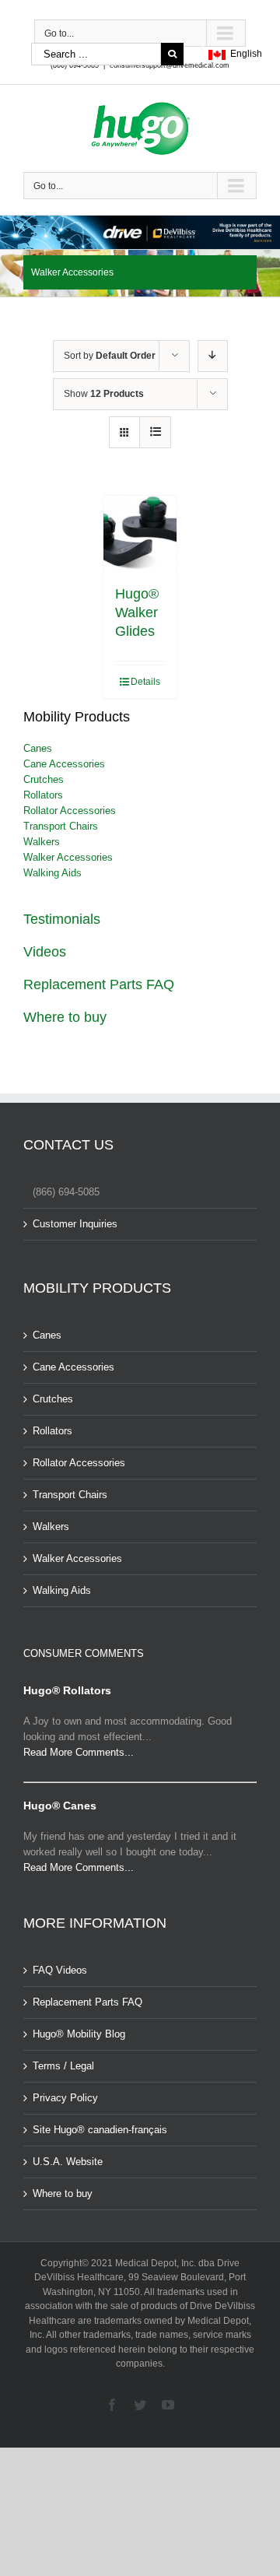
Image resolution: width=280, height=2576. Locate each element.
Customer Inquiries (75, 1224)
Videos (45, 952)
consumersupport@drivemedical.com (170, 65)
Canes (38, 748)
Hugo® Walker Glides (137, 612)
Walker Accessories (68, 857)
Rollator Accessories (70, 811)
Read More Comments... (79, 1752)
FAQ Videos (60, 1970)
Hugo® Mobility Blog (79, 2034)
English (244, 54)
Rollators (43, 795)
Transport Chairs (61, 826)
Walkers (42, 842)
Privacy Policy (65, 2098)
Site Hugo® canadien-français (100, 2130)
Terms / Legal (63, 2066)
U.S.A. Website (68, 2162)
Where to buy (65, 1017)
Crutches (44, 779)
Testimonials (62, 919)
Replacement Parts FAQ (99, 984)
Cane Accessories (64, 764)
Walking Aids (52, 873)
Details (145, 682)
